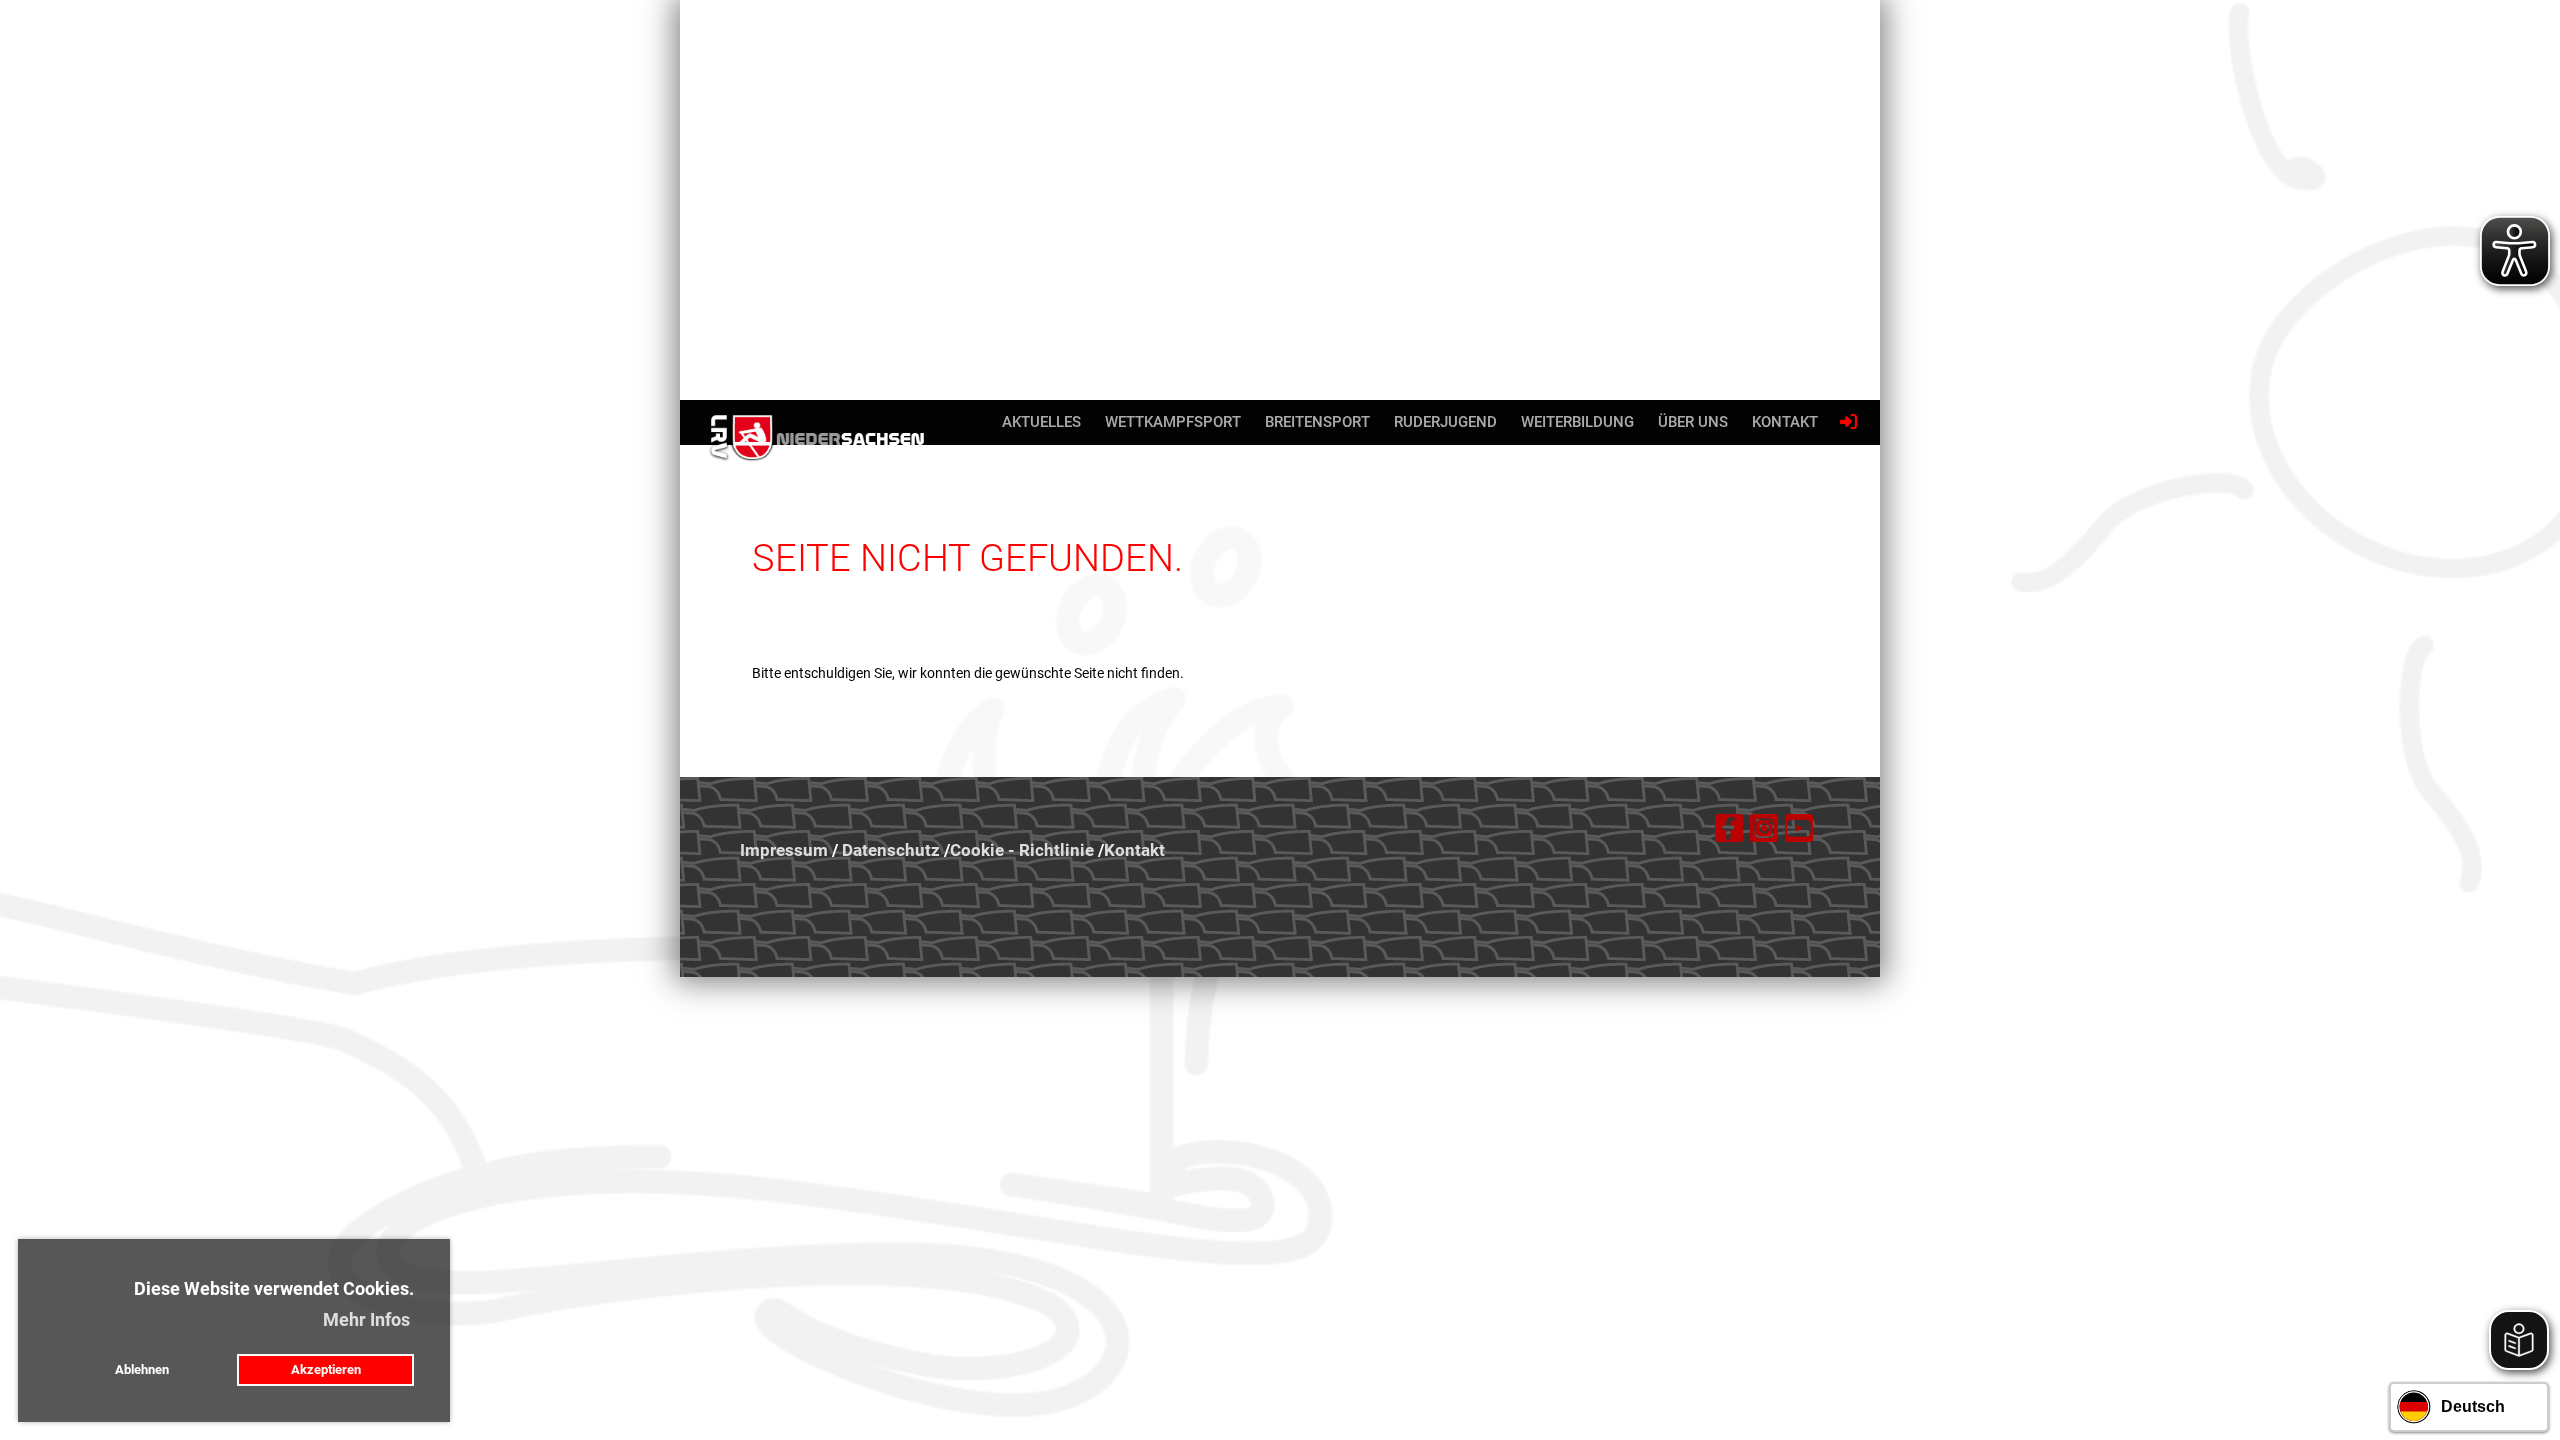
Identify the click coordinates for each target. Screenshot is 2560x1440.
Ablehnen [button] (142, 1369)
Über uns (1693, 422)
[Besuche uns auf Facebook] (1729, 832)
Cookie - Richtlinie (1022, 850)
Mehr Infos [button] (366, 1319)
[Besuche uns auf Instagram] (1764, 832)
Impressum (784, 850)
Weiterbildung (1577, 422)
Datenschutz (891, 850)
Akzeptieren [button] (326, 1369)
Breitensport (1317, 422)
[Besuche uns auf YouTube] (1799, 832)
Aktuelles (1041, 422)
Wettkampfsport (1173, 422)
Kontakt (1785, 422)
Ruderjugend (1445, 422)
